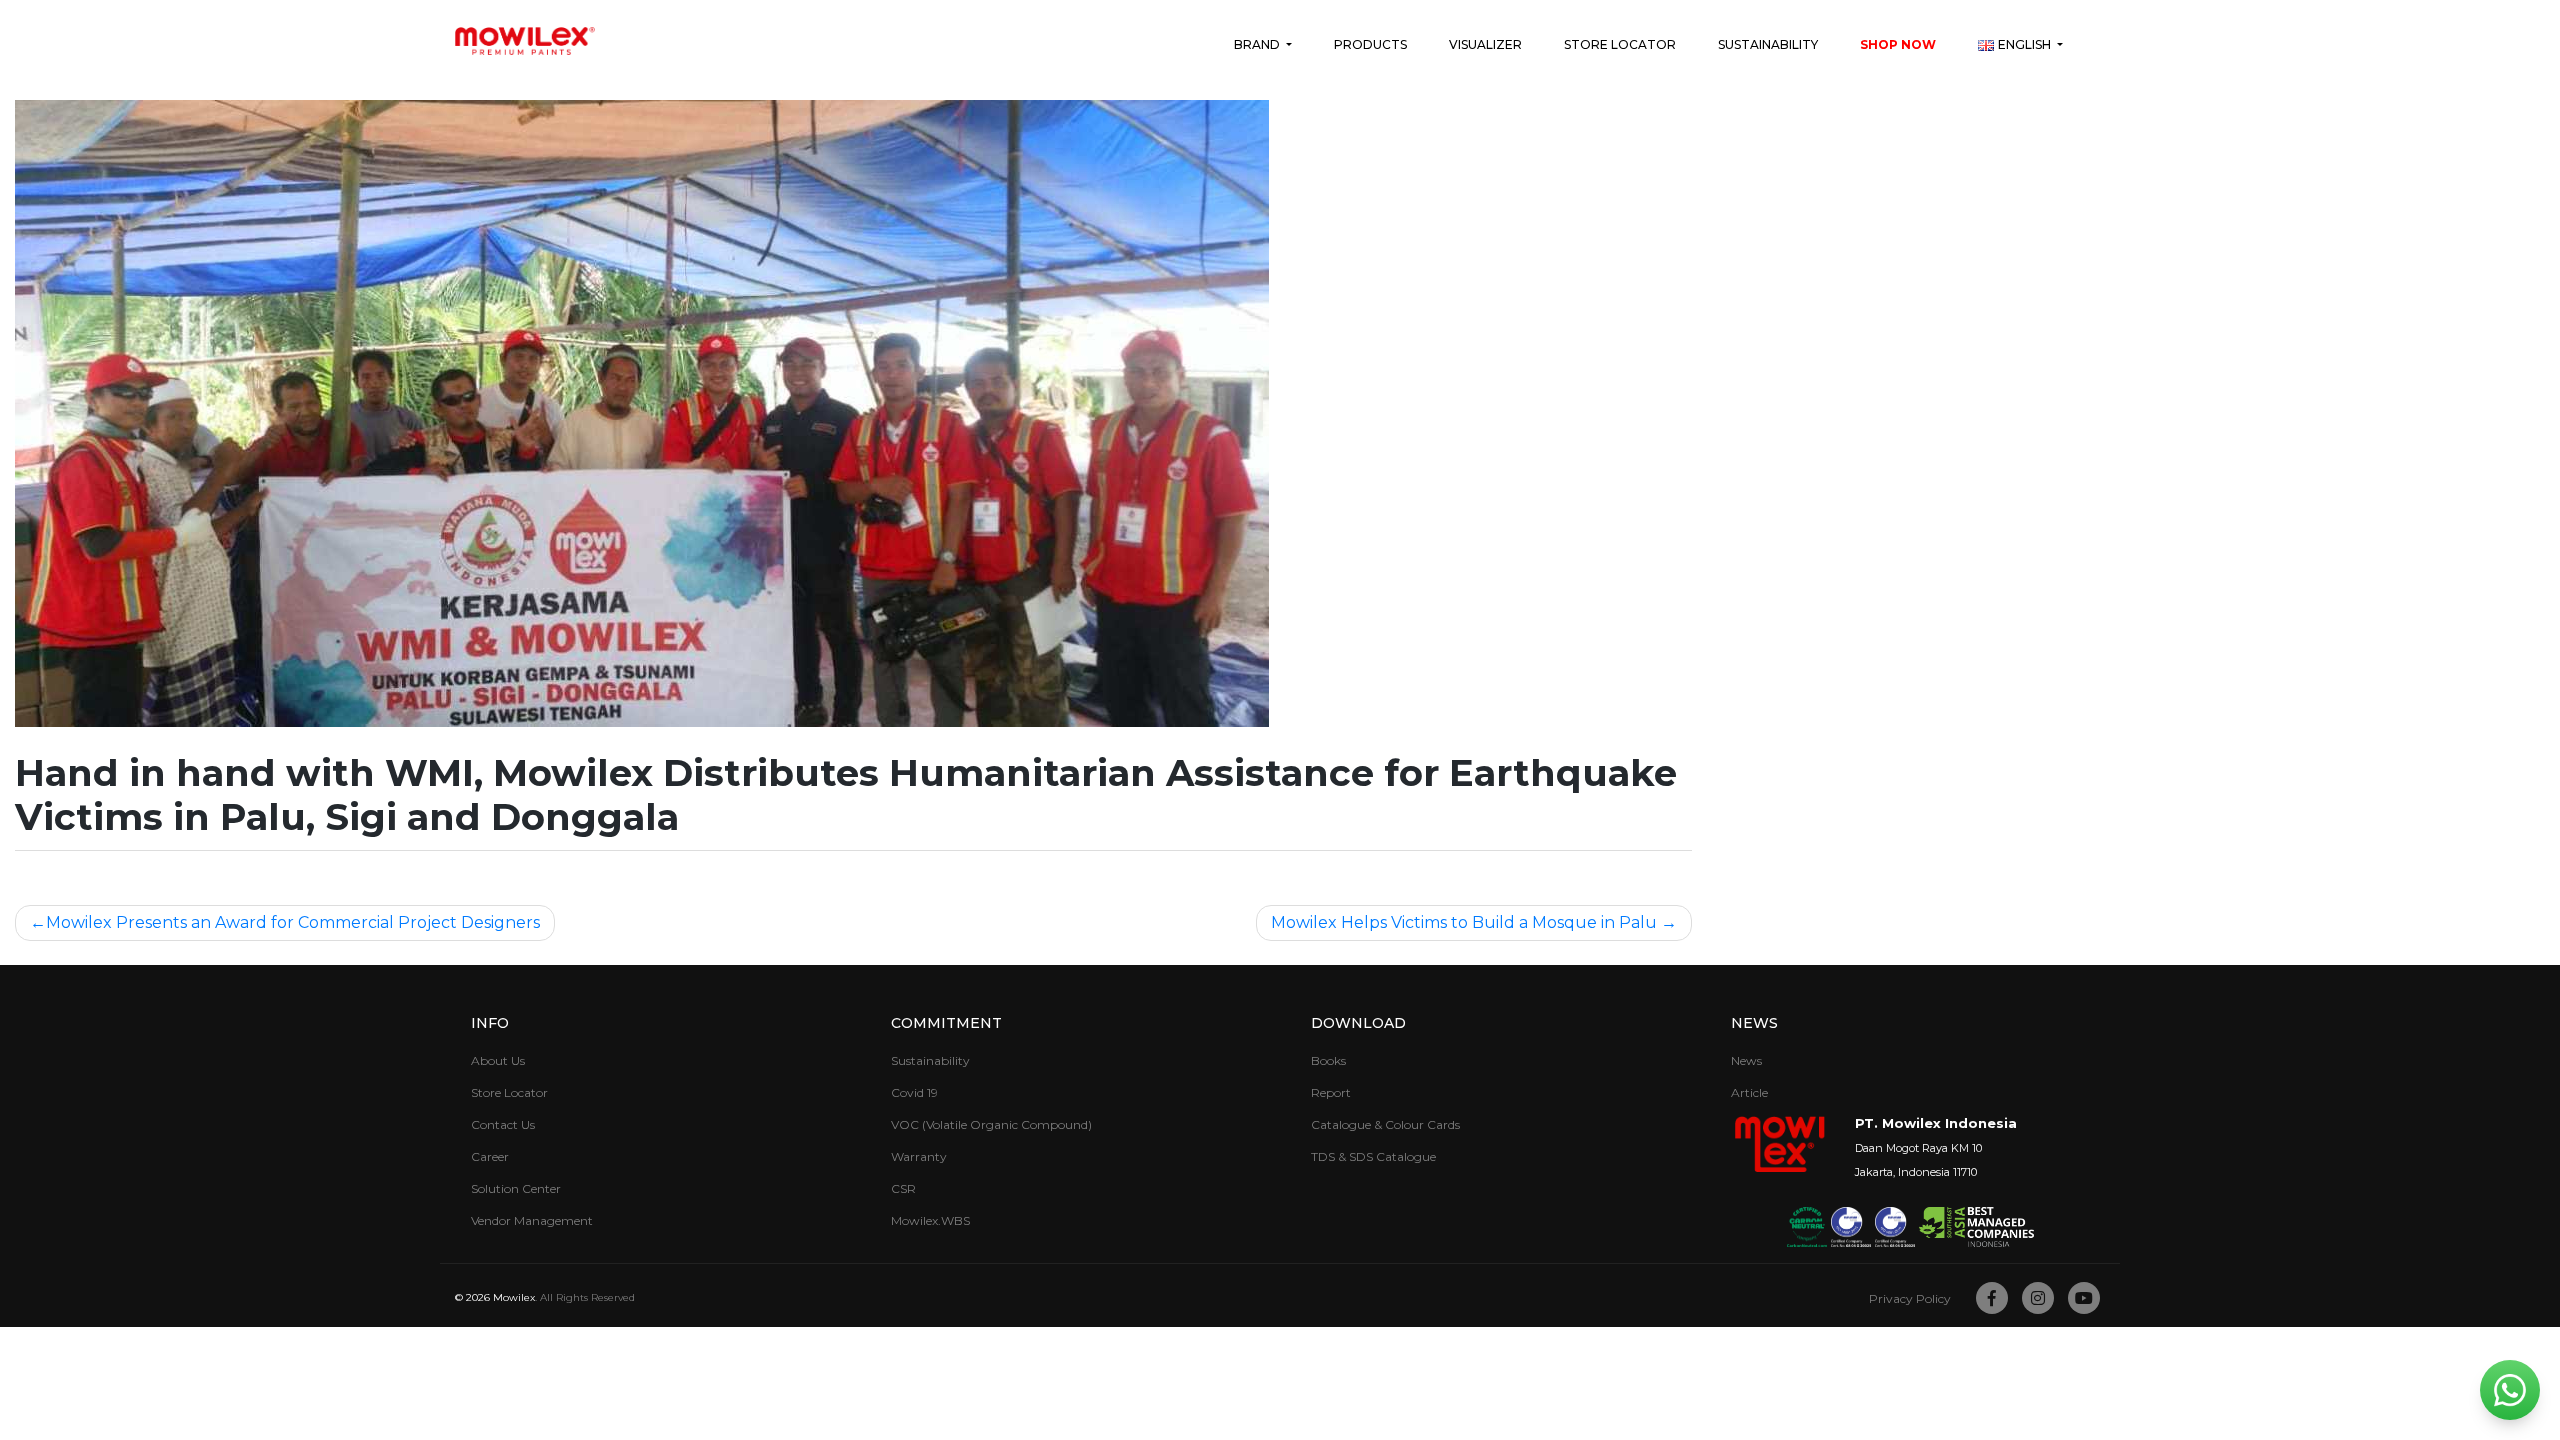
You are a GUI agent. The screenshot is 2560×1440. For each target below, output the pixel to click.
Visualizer (1485, 44)
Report (1331, 1092)
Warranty (919, 1156)
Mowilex (514, 1297)
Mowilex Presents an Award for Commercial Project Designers (293, 922)
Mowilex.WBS (930, 1220)
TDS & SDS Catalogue (1373, 1156)
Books (1328, 1060)
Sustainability (1768, 44)
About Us (498, 1060)
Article (1749, 1092)
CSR (903, 1188)
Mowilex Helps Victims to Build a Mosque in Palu (1464, 922)
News (1746, 1060)
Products (1370, 44)
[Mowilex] (525, 41)
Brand (1258, 44)
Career (490, 1156)
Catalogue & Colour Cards (1385, 1124)
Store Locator (1620, 44)
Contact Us (503, 1124)
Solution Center (516, 1188)
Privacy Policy (1910, 1298)
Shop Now (1898, 44)
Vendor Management (532, 1220)
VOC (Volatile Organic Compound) (991, 1124)
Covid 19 (914, 1092)
